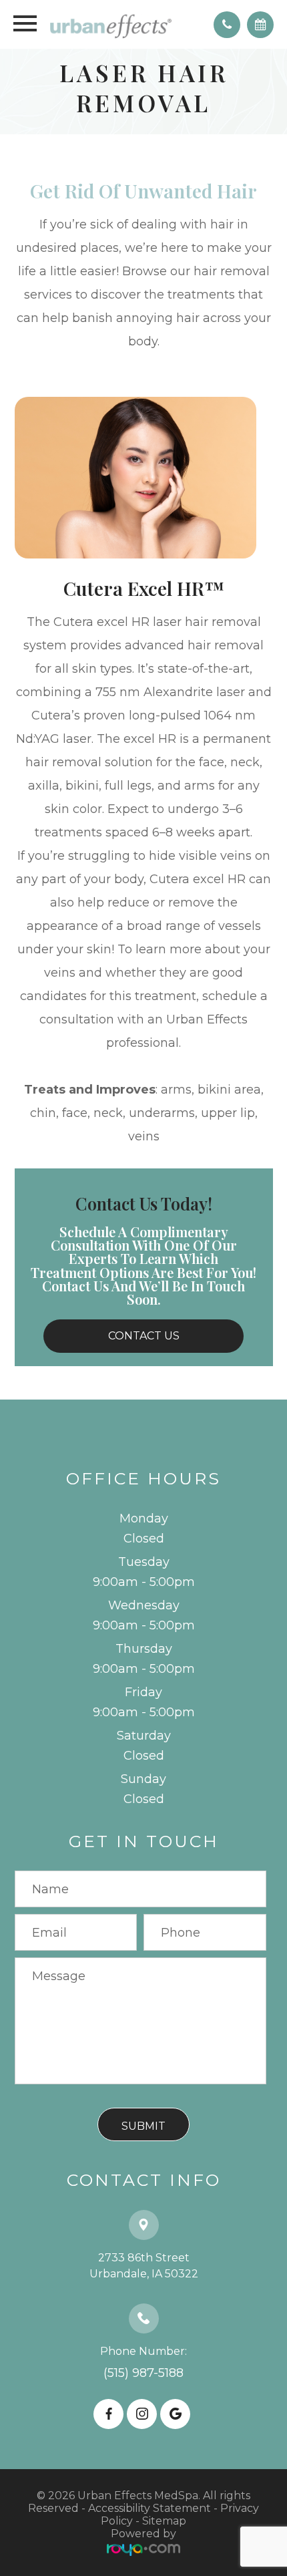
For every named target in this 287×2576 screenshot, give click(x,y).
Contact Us (144, 1336)
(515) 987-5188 (143, 2373)
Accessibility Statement (150, 2508)
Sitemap (164, 2521)
